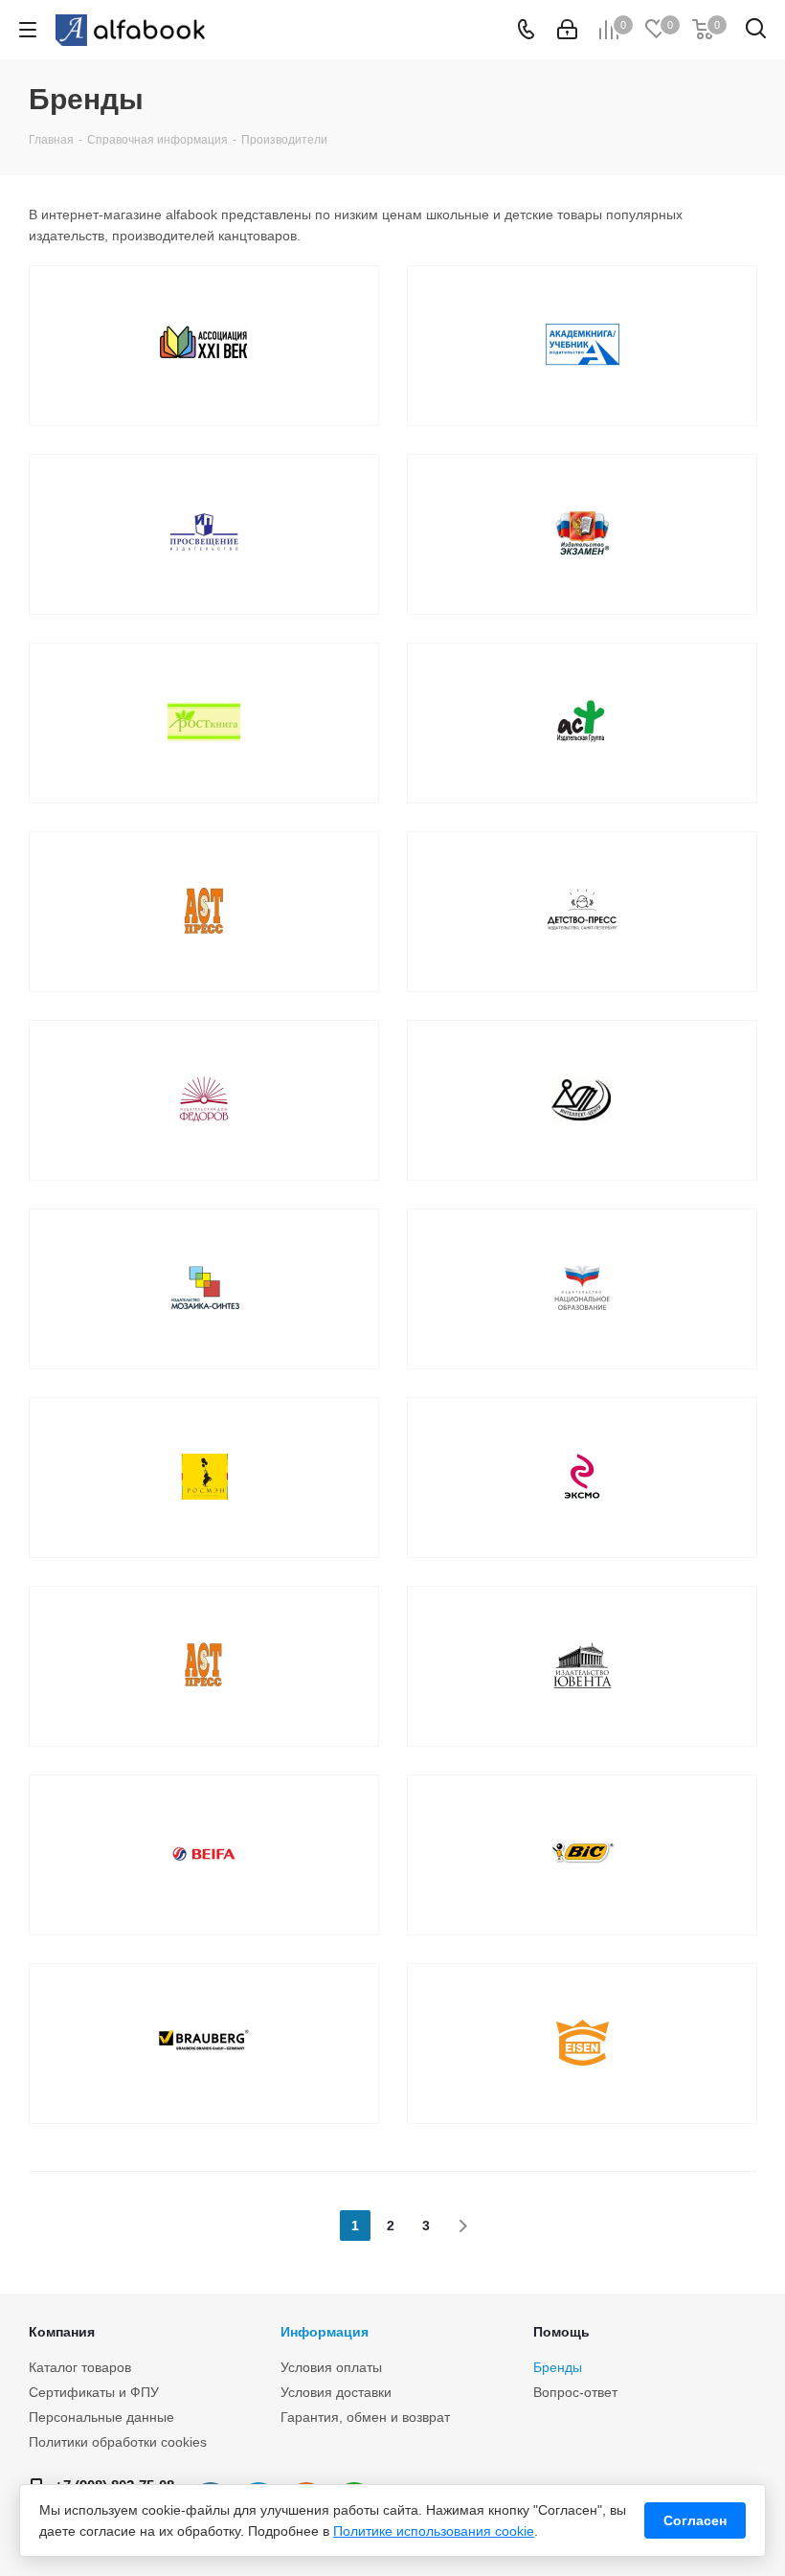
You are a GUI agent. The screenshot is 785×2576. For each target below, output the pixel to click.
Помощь (561, 2332)
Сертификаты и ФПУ (94, 2392)
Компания (62, 2332)
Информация (325, 2332)
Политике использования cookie (434, 2531)
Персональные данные (101, 2417)
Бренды (558, 2367)
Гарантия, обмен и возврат (365, 2417)
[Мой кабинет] (567, 30)
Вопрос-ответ (575, 2392)
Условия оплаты (331, 2367)
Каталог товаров (80, 2367)
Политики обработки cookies (118, 2442)
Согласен (695, 2520)
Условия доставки (336, 2392)
